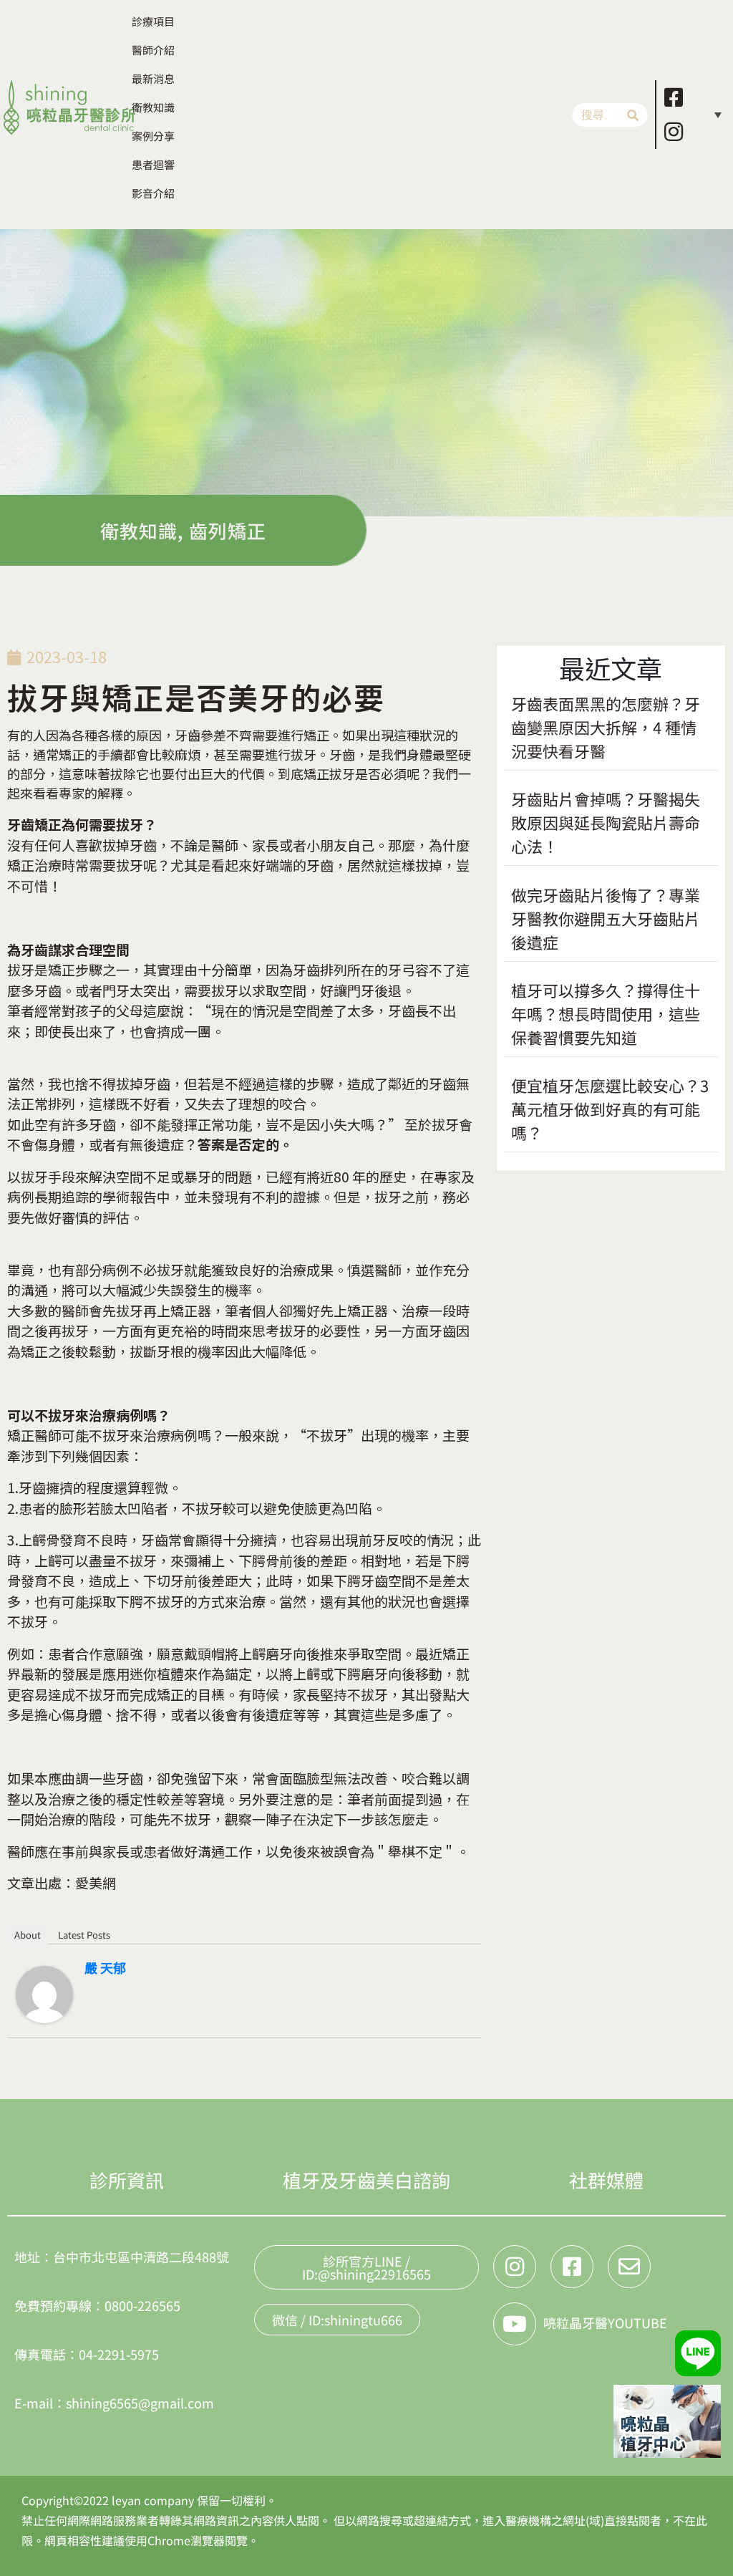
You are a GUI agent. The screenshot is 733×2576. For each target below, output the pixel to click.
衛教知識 (153, 107)
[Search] (633, 115)
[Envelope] (629, 2267)
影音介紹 (153, 193)
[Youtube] (515, 2324)
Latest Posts (84, 1935)
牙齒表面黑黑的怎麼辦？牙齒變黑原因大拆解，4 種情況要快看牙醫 (606, 727)
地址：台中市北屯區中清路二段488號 (122, 2257)
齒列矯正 (228, 530)
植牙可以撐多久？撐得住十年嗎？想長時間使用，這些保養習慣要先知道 (606, 1013)
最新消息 (153, 78)
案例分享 (153, 136)
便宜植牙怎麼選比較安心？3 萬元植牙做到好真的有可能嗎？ (610, 1109)
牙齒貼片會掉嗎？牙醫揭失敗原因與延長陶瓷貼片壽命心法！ (606, 822)
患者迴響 (153, 164)
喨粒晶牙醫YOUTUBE (605, 2322)
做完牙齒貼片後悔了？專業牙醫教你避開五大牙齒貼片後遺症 (606, 918)
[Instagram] (674, 132)
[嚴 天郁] (44, 1992)
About (28, 1935)
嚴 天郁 (105, 1967)
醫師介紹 (153, 50)
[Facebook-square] (674, 97)
